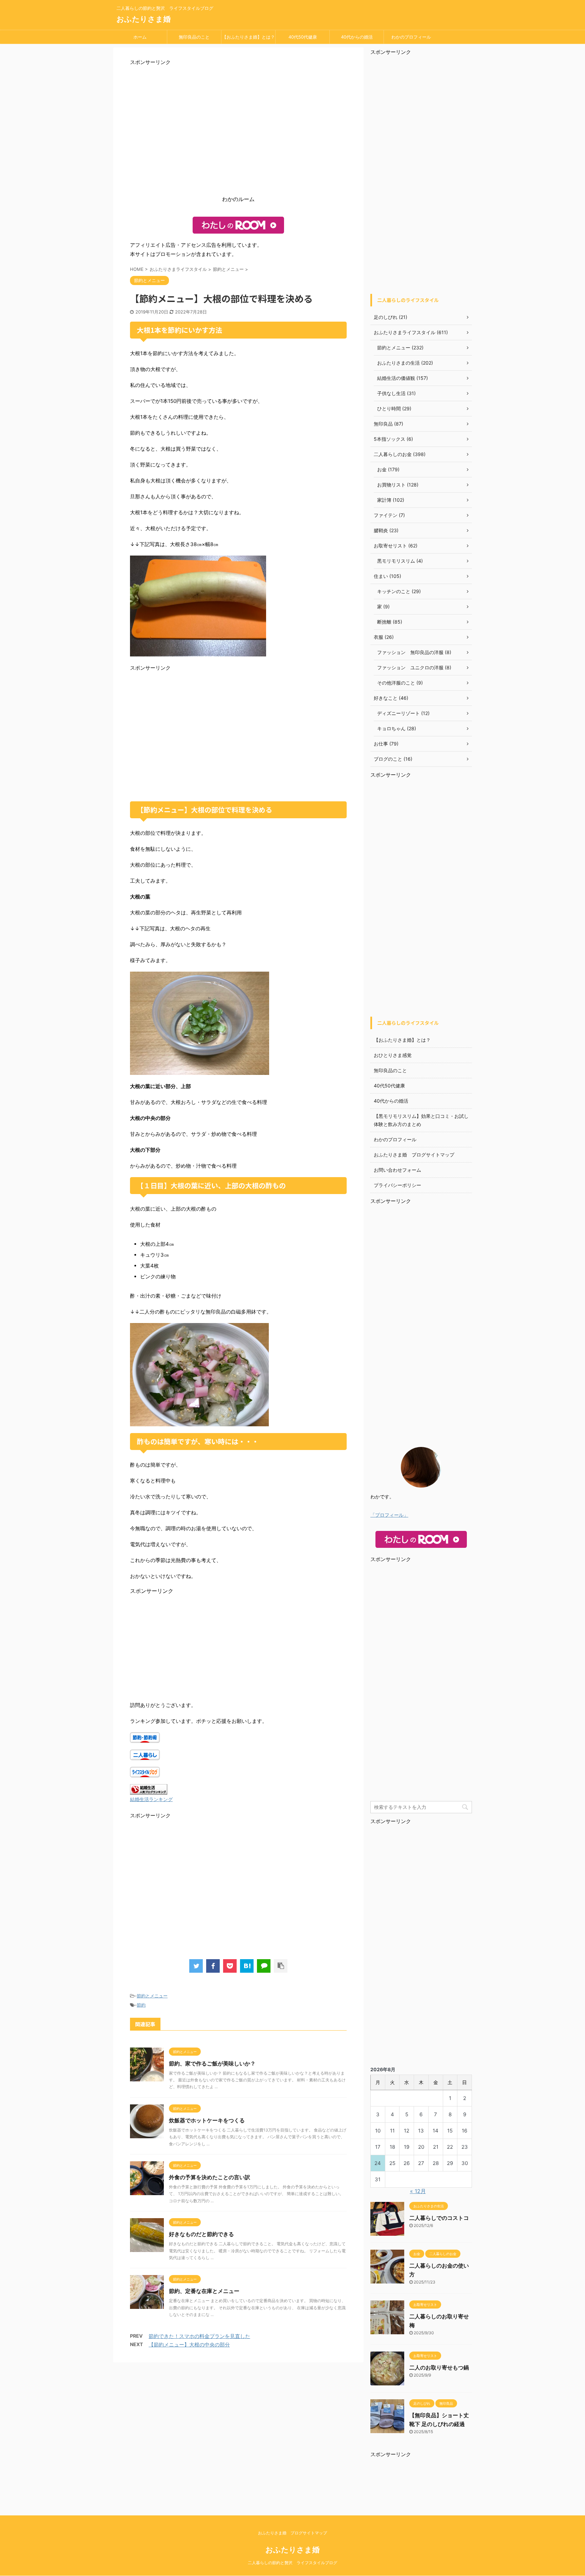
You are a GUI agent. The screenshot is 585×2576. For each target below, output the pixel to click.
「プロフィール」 (389, 1515)
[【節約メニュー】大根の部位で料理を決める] (247, 1966)
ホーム (140, 37)
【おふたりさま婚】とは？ (248, 37)
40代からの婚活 (357, 37)
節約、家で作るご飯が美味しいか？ (212, 2063)
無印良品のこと (194, 37)
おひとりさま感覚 (393, 1055)
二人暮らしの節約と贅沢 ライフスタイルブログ (292, 2563)
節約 (141, 2005)
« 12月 (418, 2191)
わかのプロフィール (411, 37)
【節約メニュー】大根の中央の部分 (189, 2345)
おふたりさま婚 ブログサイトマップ (414, 1155)
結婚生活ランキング (151, 1799)
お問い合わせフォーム (397, 1170)
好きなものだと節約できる (201, 2234)
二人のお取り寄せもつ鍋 (439, 2367)
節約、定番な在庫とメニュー (204, 2291)
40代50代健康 (303, 37)
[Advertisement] (238, 132)
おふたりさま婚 (144, 19)
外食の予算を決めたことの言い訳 (210, 2177)
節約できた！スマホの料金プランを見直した (199, 2336)
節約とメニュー (152, 1996)
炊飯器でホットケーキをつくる (207, 2120)
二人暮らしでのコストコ (439, 2218)
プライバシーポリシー (397, 1185)
